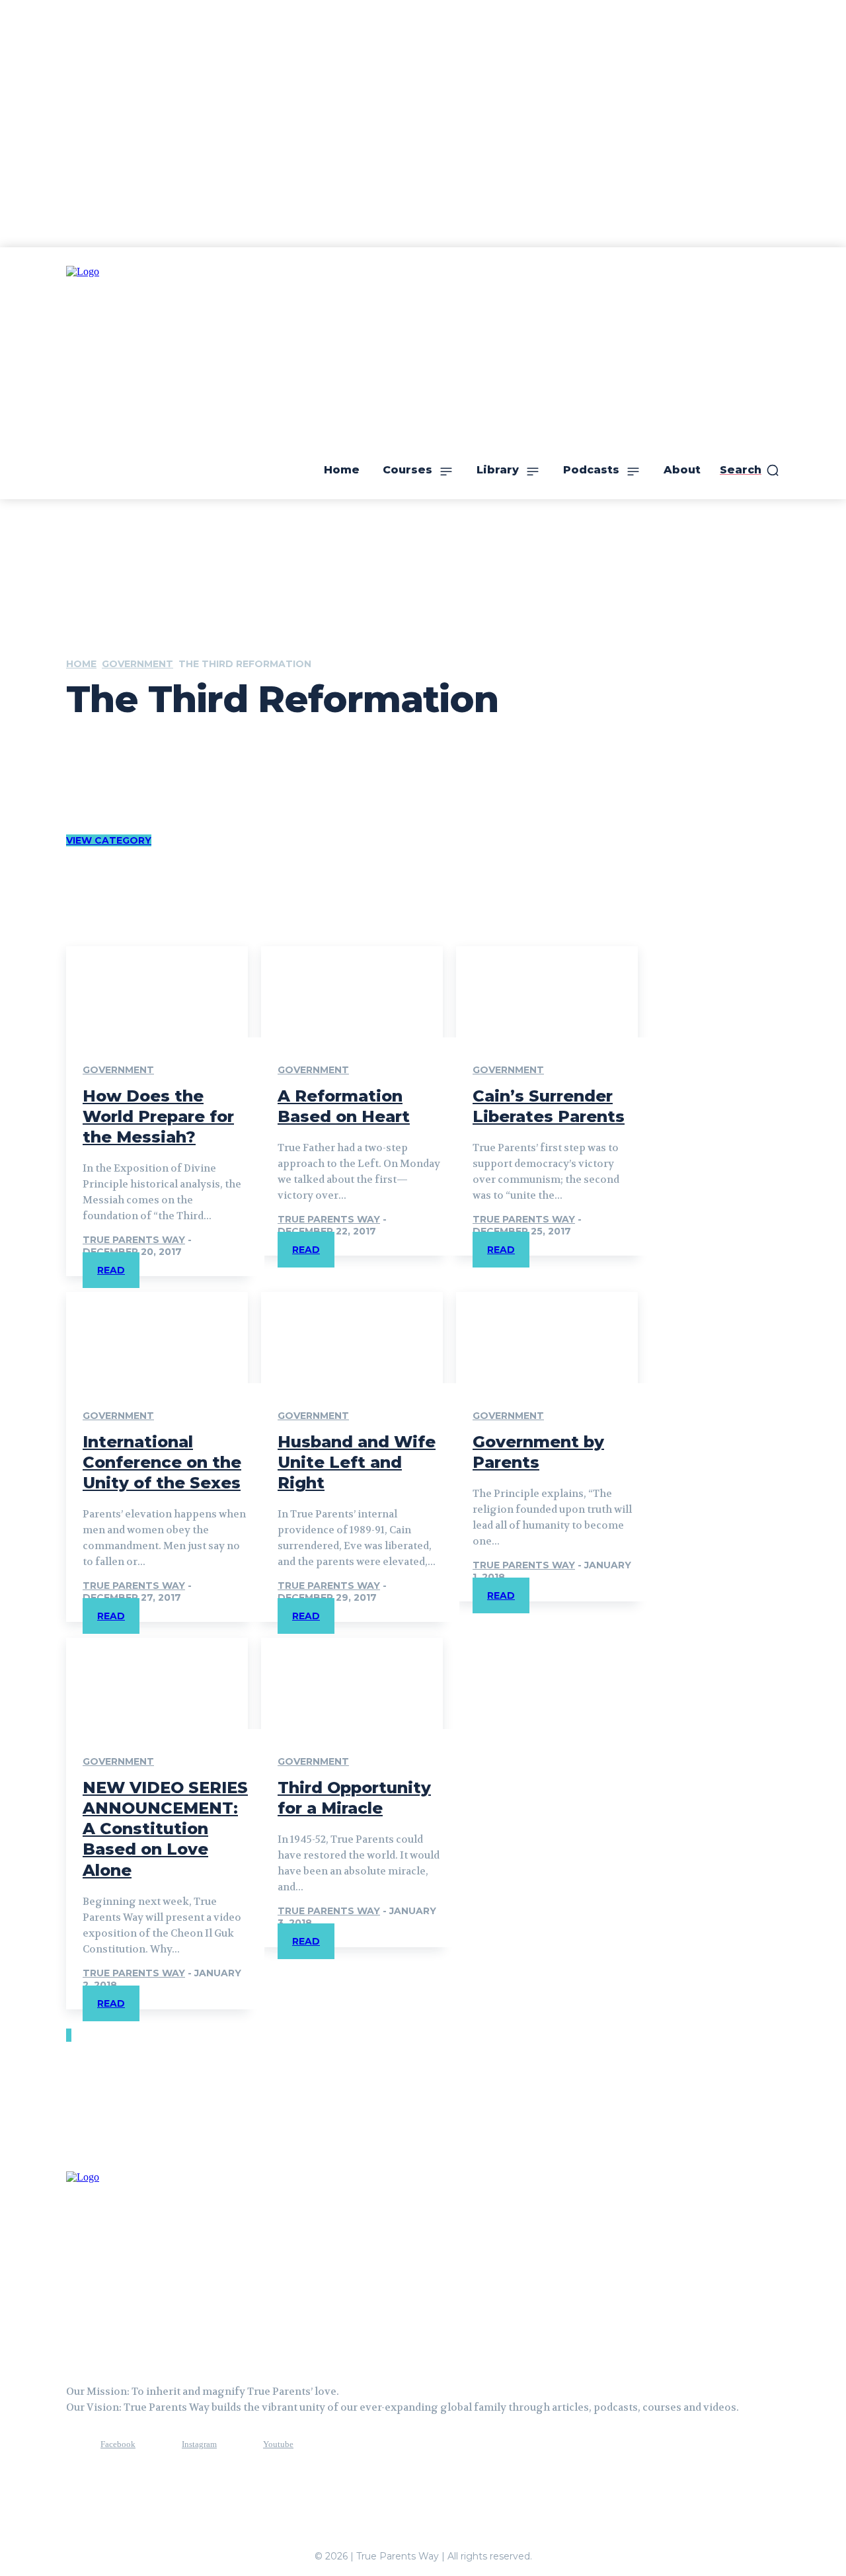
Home (81, 664)
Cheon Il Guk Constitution (150, 760)
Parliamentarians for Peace (152, 774)
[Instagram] (157, 2445)
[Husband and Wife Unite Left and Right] (352, 1338)
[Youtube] (239, 2445)
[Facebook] (76, 2445)
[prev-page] (67, 2035)
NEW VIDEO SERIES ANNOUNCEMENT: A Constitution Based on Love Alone (165, 1829)
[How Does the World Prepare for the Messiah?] (157, 992)
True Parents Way (134, 1240)
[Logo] (132, 2264)
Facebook (118, 2444)
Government (137, 664)
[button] (750, 470)
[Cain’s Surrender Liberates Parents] (547, 992)
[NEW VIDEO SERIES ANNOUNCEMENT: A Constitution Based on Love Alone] (157, 1683)
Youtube (278, 2444)
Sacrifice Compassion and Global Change (178, 788)
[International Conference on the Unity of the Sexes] (157, 1338)
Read (111, 1270)
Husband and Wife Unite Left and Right (357, 1462)
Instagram (199, 2444)
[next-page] (70, 2035)
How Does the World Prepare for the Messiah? (158, 1116)
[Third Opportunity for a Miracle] (352, 1683)
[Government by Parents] (547, 1338)
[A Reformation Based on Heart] (352, 992)
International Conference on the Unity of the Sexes (162, 1462)
